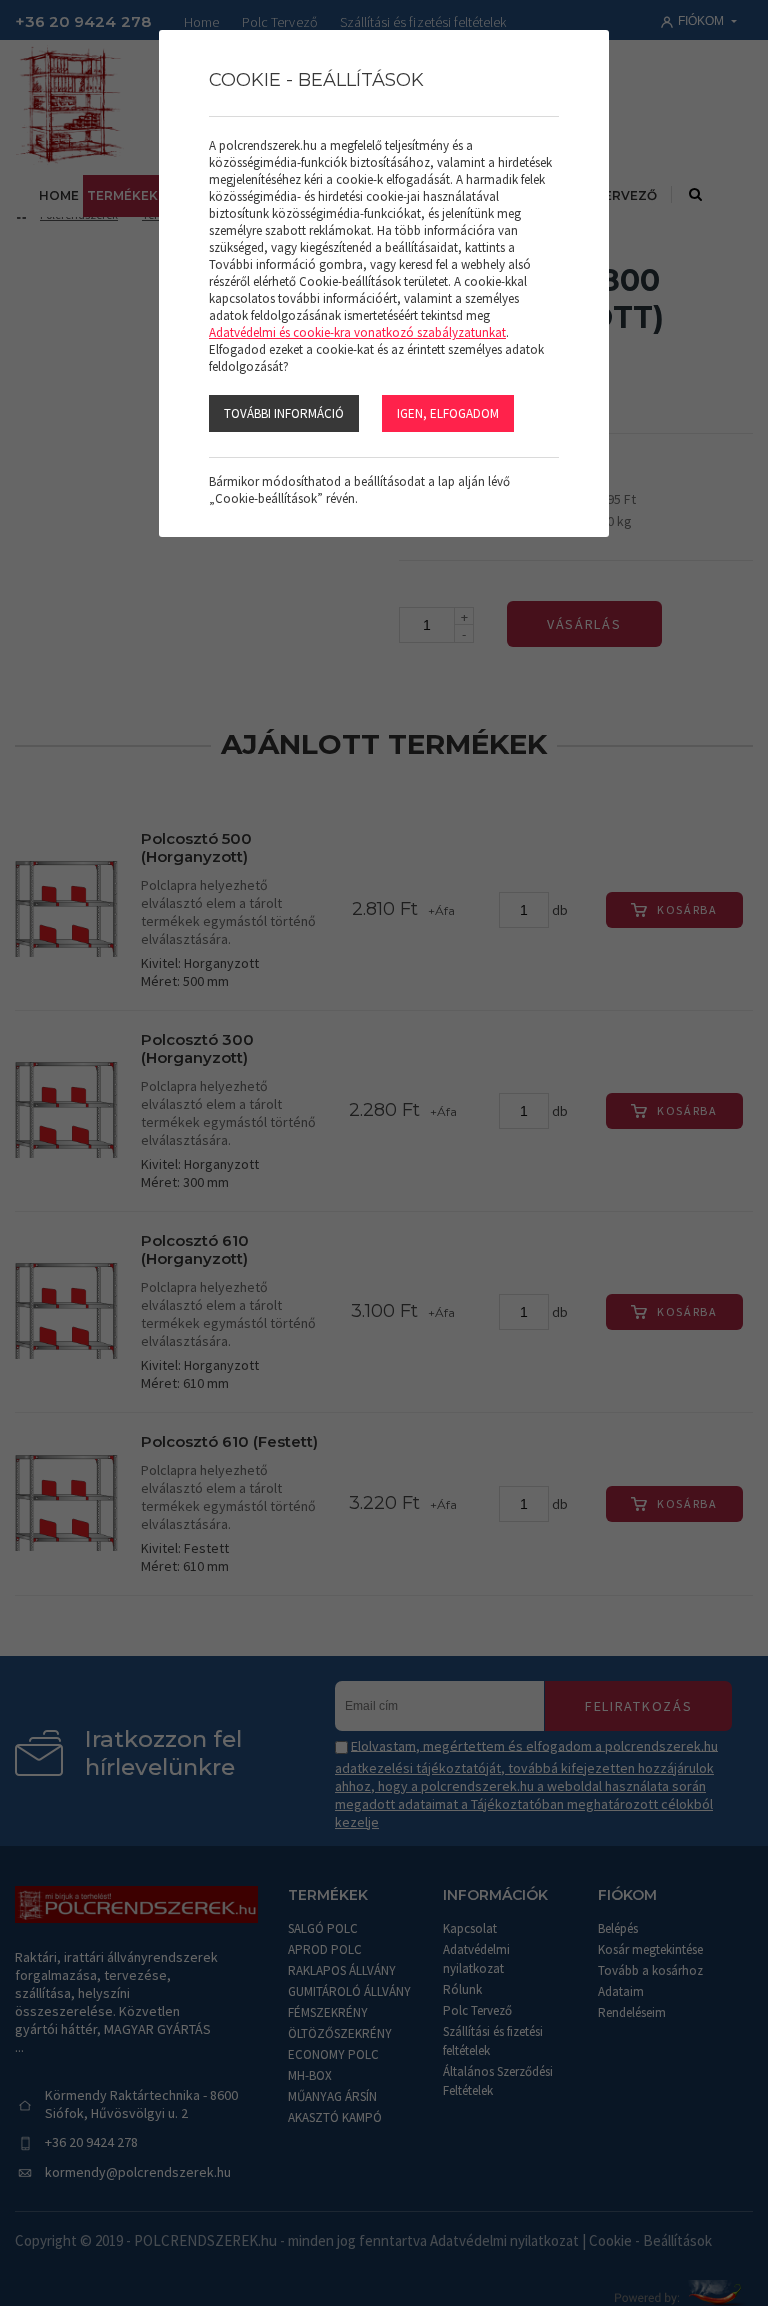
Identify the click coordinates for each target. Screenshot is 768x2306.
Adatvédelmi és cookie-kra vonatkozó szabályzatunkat (357, 332)
